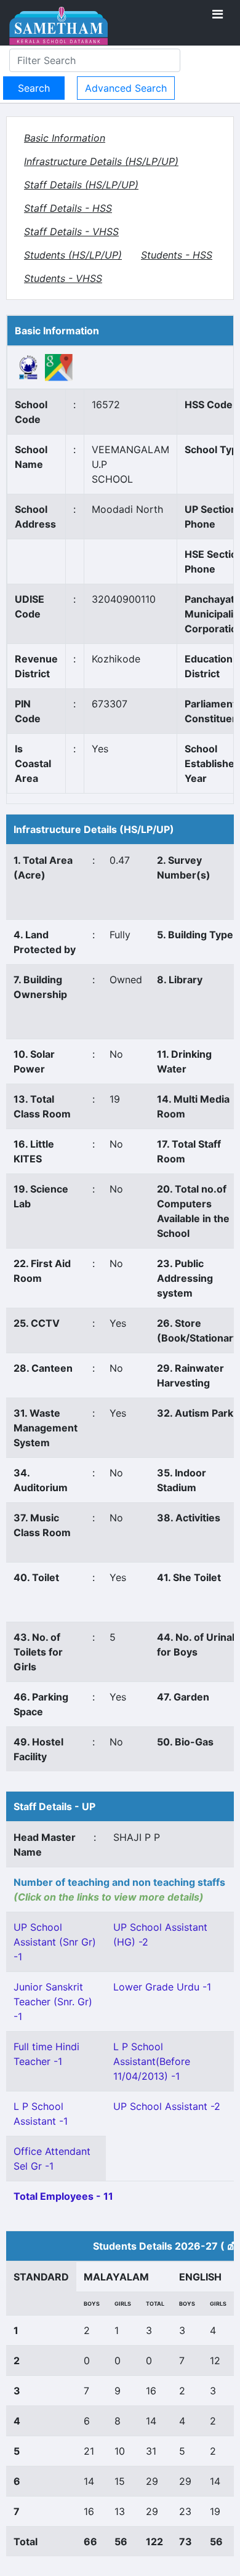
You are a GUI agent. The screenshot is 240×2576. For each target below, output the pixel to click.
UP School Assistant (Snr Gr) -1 (55, 1942)
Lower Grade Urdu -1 (162, 1987)
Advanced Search (126, 88)
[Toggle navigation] (218, 14)
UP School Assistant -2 (167, 2106)
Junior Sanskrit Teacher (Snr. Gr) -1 (53, 2002)
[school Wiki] (29, 366)
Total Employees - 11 (63, 2196)
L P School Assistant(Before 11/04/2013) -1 (152, 2061)
